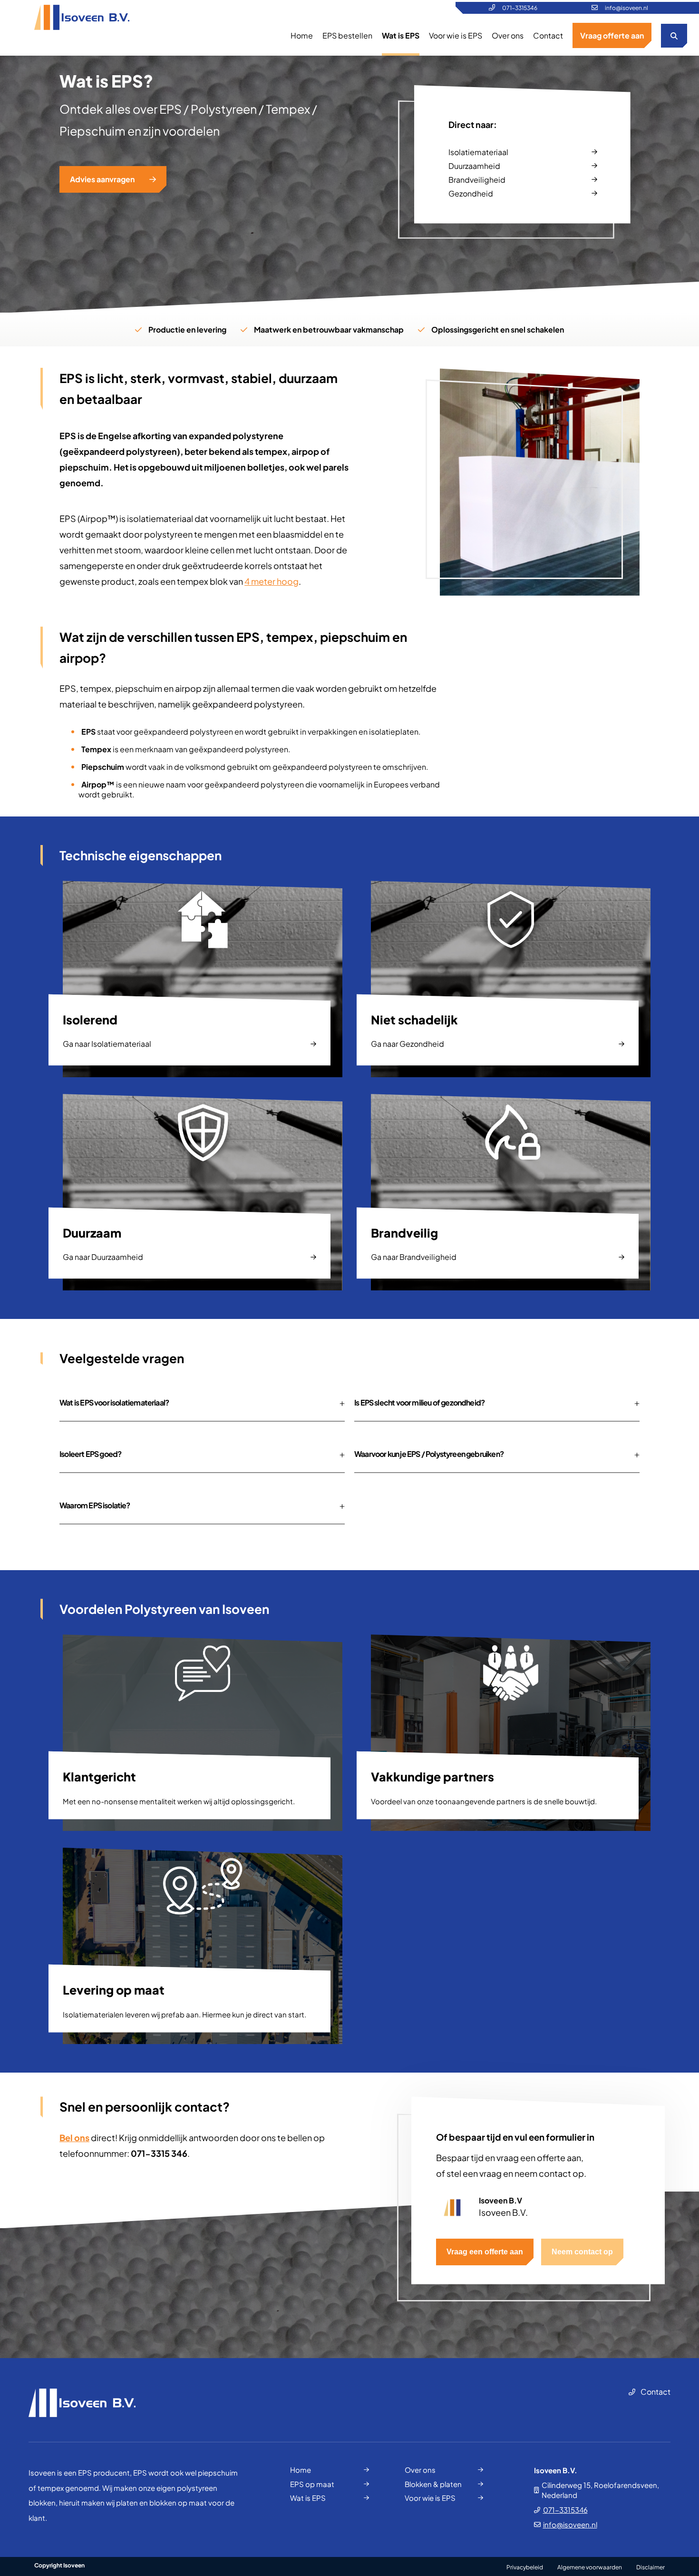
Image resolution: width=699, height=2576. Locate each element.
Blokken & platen (433, 2484)
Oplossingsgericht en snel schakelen (498, 329)
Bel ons (74, 2138)
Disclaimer (650, 2567)
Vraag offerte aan (612, 35)
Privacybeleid (525, 2567)
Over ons (508, 35)
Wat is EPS (401, 35)
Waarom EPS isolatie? (95, 1505)
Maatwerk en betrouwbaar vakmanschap (329, 329)
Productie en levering (187, 329)
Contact (548, 35)
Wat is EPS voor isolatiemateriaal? (114, 1402)
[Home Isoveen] (82, 18)
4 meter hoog (272, 581)
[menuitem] (302, 35)
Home (302, 35)
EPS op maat (312, 2484)
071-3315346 (520, 8)
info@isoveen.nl (626, 8)
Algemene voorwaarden (590, 2567)
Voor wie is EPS (456, 35)
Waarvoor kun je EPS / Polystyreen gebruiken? (429, 1454)
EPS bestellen (347, 35)
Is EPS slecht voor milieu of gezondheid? (419, 1402)
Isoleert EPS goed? (90, 1454)
